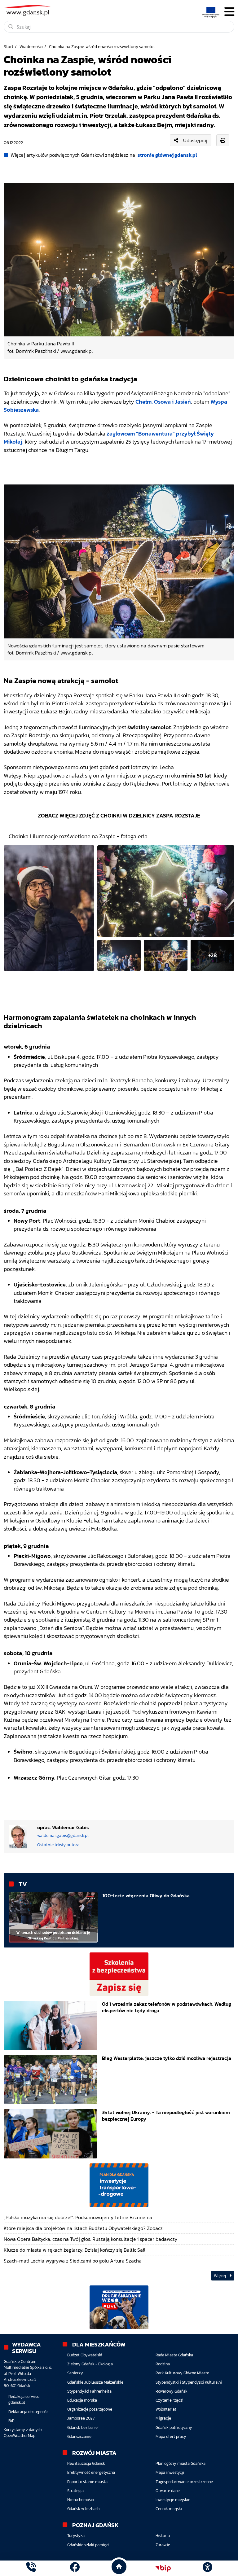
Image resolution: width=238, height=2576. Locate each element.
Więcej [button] (220, 2276)
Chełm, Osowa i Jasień (163, 402)
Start (9, 46)
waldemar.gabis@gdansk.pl (63, 1836)
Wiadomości (31, 46)
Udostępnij (195, 140)
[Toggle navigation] (229, 12)
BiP (11, 2421)
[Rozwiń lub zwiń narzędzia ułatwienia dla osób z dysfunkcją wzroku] (207, 2568)
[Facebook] (75, 2568)
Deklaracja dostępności (29, 2412)
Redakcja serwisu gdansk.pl (24, 2399)
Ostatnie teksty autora (58, 1845)
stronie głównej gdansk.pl (167, 155)
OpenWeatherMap (20, 2436)
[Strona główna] (31, 2568)
